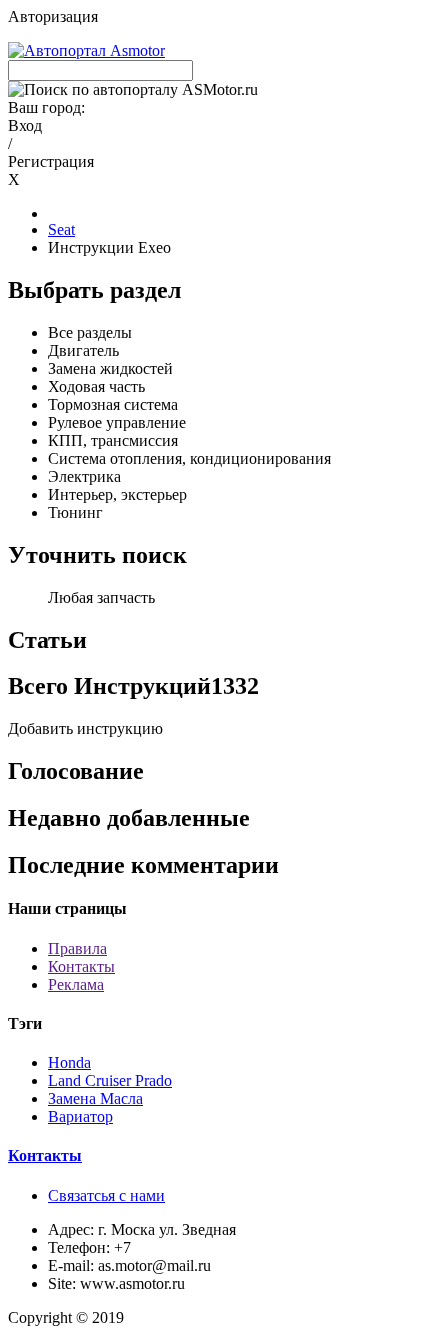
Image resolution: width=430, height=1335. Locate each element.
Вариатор (80, 1116)
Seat (61, 229)
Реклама (76, 984)
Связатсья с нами (106, 1195)
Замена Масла (95, 1098)
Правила (77, 948)
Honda (69, 1062)
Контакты (81, 966)
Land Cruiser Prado (110, 1080)
